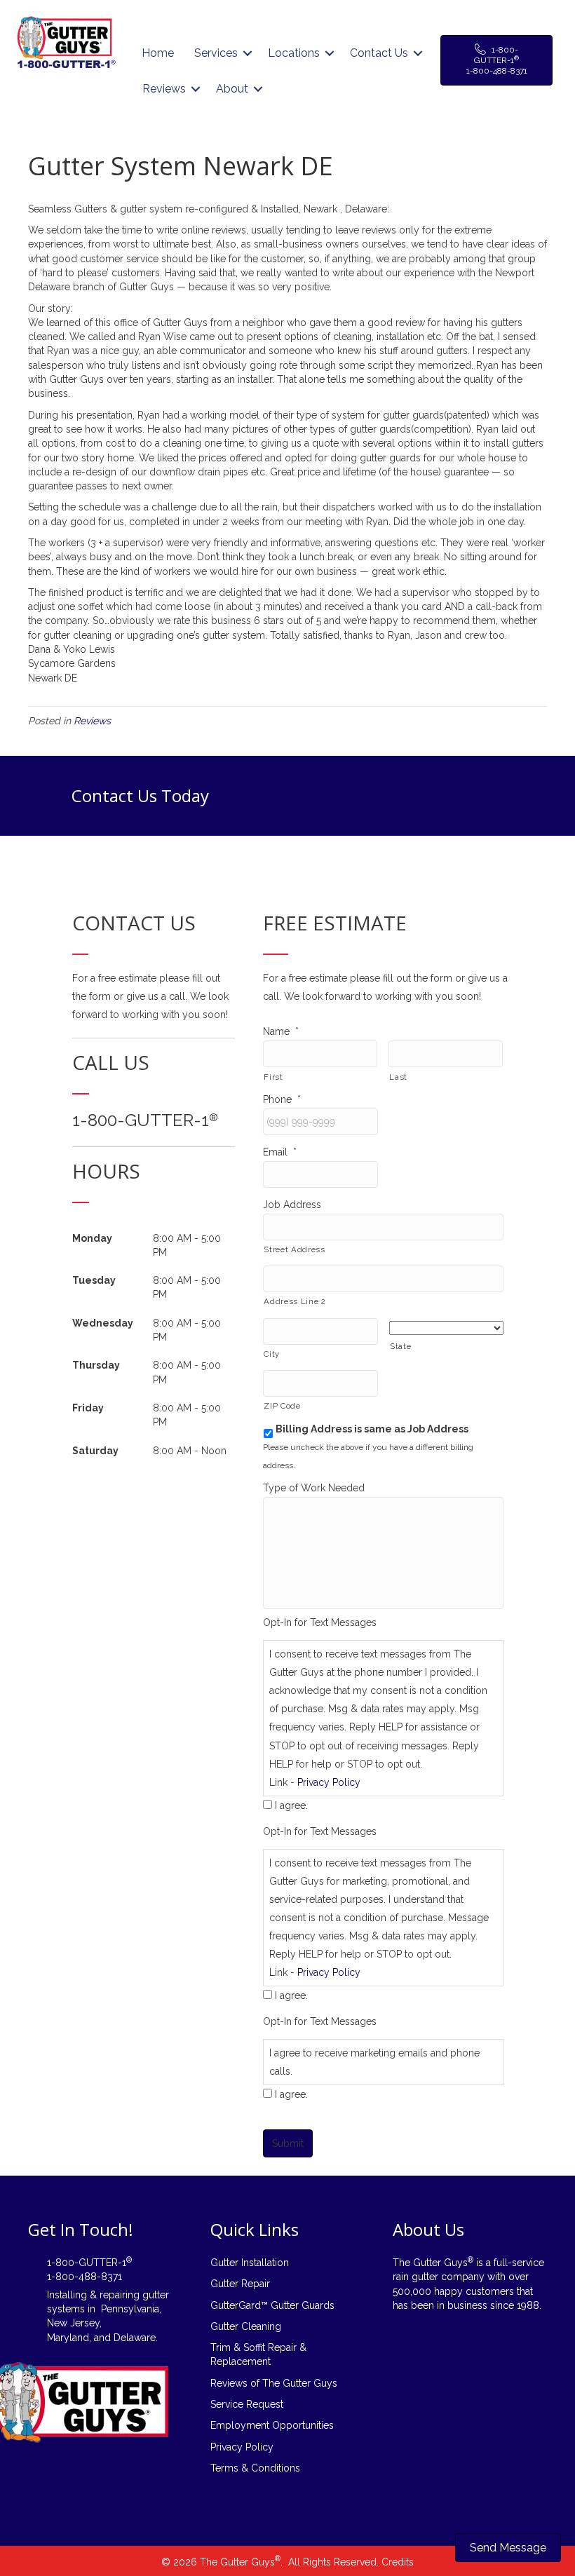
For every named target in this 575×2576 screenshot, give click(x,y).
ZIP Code (282, 1406)
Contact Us (379, 53)
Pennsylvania (130, 2309)
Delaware (135, 2338)
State (400, 1346)
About (232, 89)
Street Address (294, 1249)
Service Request (247, 2404)
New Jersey (73, 2323)
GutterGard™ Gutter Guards (272, 2305)
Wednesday (103, 1323)
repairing (120, 2295)
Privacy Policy (329, 1782)
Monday (92, 1238)
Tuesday (94, 1280)
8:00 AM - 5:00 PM (187, 1245)
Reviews (164, 89)
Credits (398, 2562)
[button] (248, 53)
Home (158, 53)
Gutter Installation (250, 2263)
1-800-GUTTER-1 (145, 1120)
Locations (294, 53)
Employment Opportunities (272, 2425)
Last (398, 1077)
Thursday (96, 1365)
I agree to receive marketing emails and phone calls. (374, 2062)
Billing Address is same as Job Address (372, 1429)
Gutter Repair (240, 2284)
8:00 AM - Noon (190, 1451)
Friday (88, 1408)
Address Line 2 (295, 1301)
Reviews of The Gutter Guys (274, 2383)
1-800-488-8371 (84, 2277)
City (272, 1354)
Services (216, 53)
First (273, 1077)
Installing (67, 2295)
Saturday (95, 1451)
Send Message (508, 2548)
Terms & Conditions (255, 2468)
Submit (288, 2143)
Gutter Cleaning (246, 2326)
